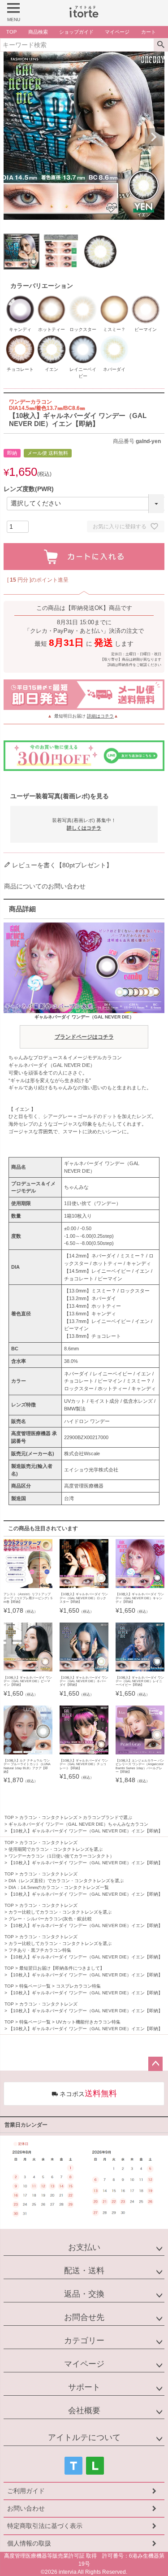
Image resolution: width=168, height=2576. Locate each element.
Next (154, 137)
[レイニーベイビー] (83, 338)
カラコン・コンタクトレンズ (48, 1817)
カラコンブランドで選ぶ (108, 1817)
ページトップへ (155, 2064)
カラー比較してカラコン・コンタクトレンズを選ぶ (60, 1912)
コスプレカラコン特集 (78, 1986)
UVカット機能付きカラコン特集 (88, 2022)
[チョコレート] (20, 338)
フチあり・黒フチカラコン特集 (40, 1950)
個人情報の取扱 (29, 2543)
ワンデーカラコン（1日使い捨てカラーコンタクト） (61, 1856)
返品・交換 (84, 2294)
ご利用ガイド (26, 2491)
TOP (9, 1817)
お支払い (84, 2247)
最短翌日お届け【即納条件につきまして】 (62, 1968)
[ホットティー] (52, 298)
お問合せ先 (84, 2317)
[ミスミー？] (114, 298)
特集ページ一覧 (35, 1986)
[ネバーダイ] (114, 338)
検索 (161, 45)
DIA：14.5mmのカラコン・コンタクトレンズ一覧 (59, 1887)
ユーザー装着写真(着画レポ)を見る (60, 796)
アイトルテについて (84, 2437)
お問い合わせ (26, 2508)
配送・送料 (84, 2271)
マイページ (84, 2364)
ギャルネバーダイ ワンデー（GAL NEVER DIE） (84, 1027)
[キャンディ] (20, 298)
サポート (84, 2387)
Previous (14, 137)
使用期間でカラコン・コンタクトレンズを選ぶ (56, 1849)
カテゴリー (84, 2341)
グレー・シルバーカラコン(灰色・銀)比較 (50, 1919)
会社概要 (84, 2411)
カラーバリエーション (42, 286)
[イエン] (52, 338)
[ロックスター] (83, 298)
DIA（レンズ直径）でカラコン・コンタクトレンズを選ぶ (66, 1881)
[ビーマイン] (146, 298)
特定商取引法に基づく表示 (45, 2526)
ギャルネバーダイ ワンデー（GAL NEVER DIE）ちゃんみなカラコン (78, 1824)
